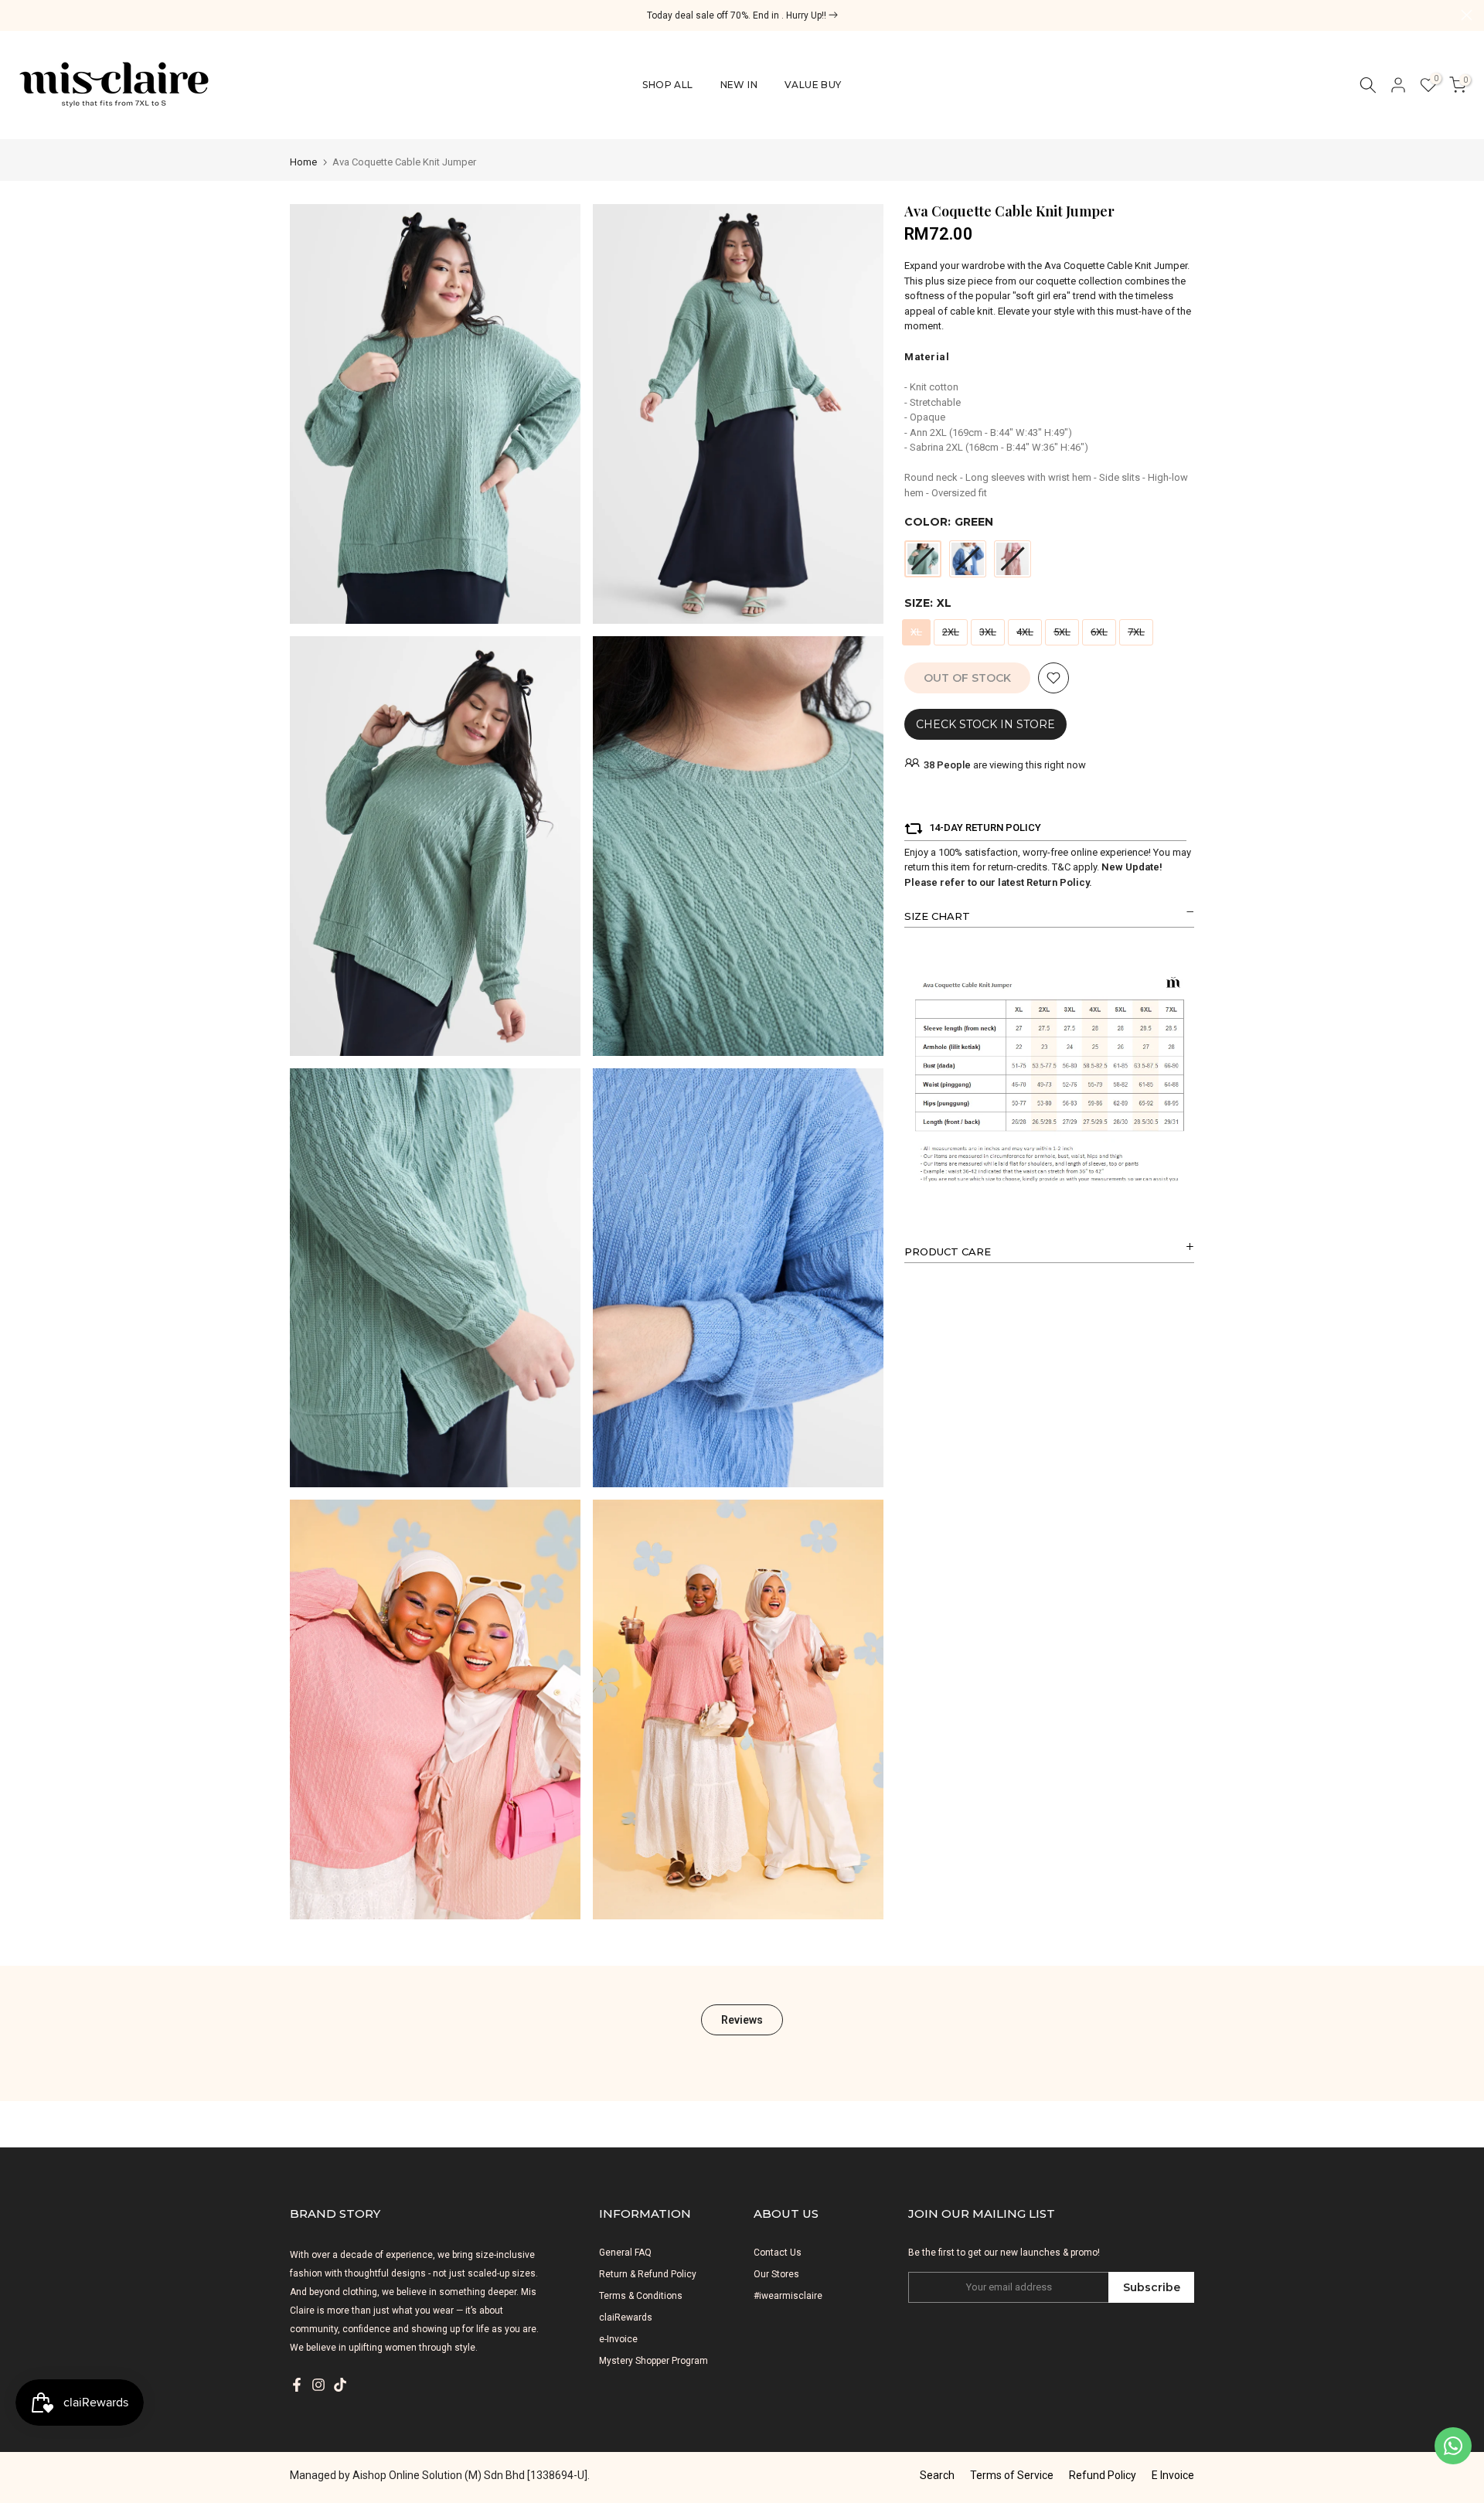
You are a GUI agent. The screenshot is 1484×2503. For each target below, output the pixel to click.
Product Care (948, 1251)
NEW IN (739, 85)
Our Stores (776, 2274)
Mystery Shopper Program (654, 2361)
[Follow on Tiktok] (340, 2385)
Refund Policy (1103, 2475)
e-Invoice (618, 2339)
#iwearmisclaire (788, 2296)
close (17, 15)
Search (937, 2475)
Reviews (742, 2020)
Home (303, 162)
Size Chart (937, 916)
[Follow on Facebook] (297, 2385)
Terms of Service (1012, 2475)
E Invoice (1173, 2475)
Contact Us (778, 2253)
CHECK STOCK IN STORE (985, 724)
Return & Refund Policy (648, 2274)
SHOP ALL (667, 85)
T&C (1061, 867)
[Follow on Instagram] (318, 2385)
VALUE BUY (813, 85)
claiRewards (626, 2317)
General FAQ (625, 2253)
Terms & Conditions (641, 2296)
